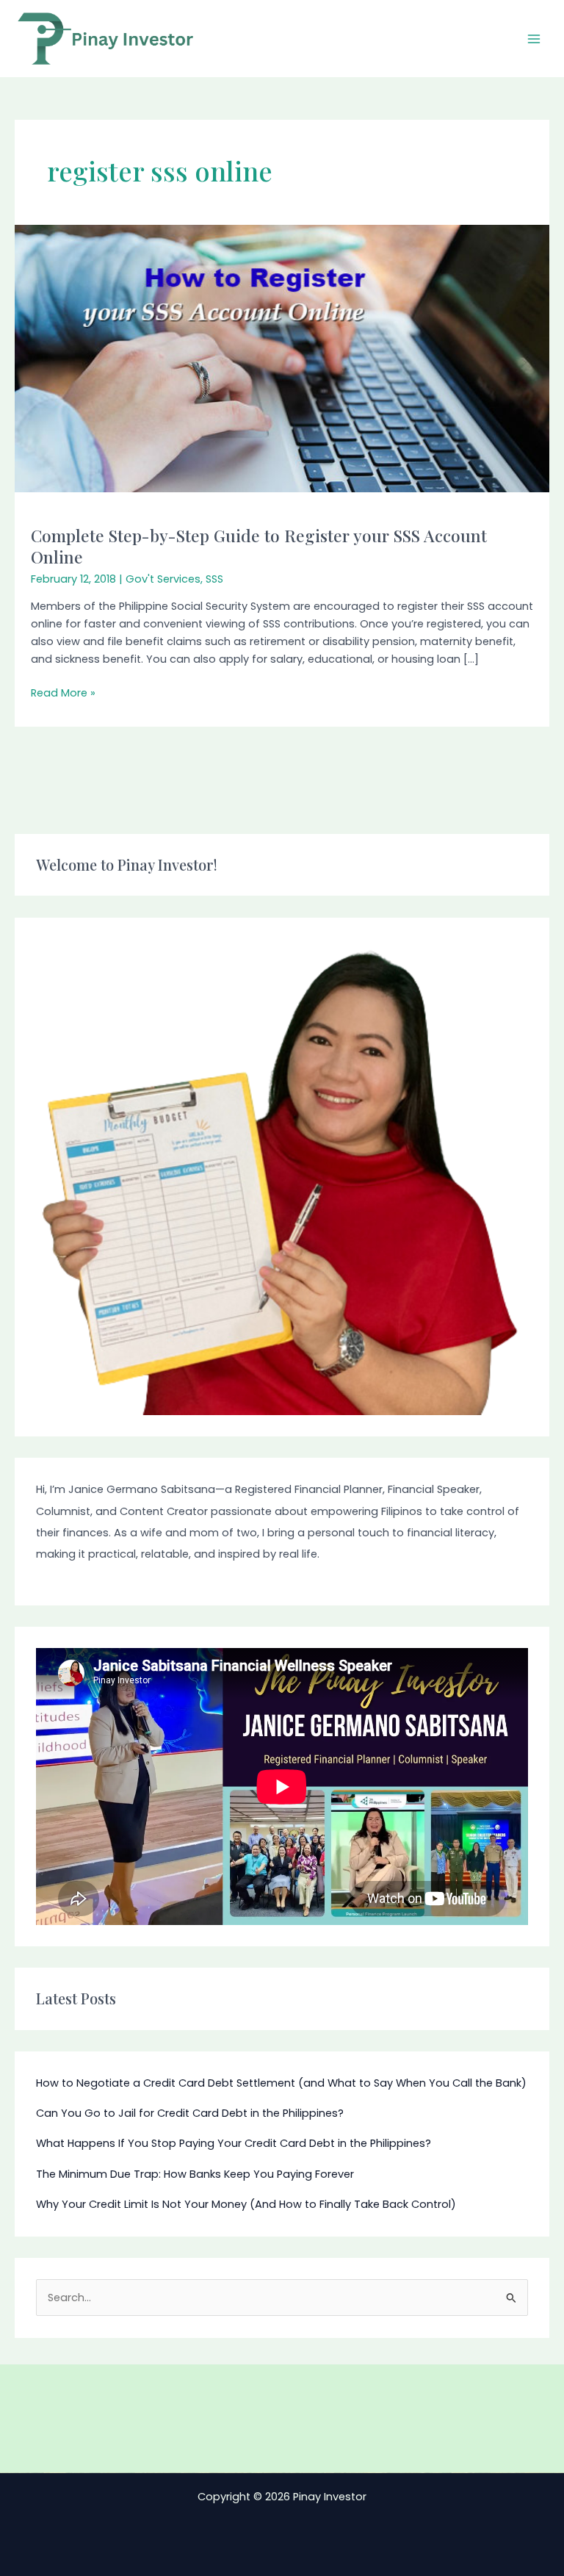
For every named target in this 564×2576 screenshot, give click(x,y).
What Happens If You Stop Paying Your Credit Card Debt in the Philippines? (234, 2143)
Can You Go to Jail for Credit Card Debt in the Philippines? (190, 2113)
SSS (214, 579)
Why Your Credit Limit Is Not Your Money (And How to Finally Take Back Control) (246, 2204)
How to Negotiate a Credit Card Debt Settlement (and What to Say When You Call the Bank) (281, 2083)
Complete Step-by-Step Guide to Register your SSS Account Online (259, 546)
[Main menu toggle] (534, 39)
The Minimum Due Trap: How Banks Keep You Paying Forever (195, 2174)
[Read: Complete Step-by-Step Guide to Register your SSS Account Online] (282, 358)
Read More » (63, 692)
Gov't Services (163, 579)
